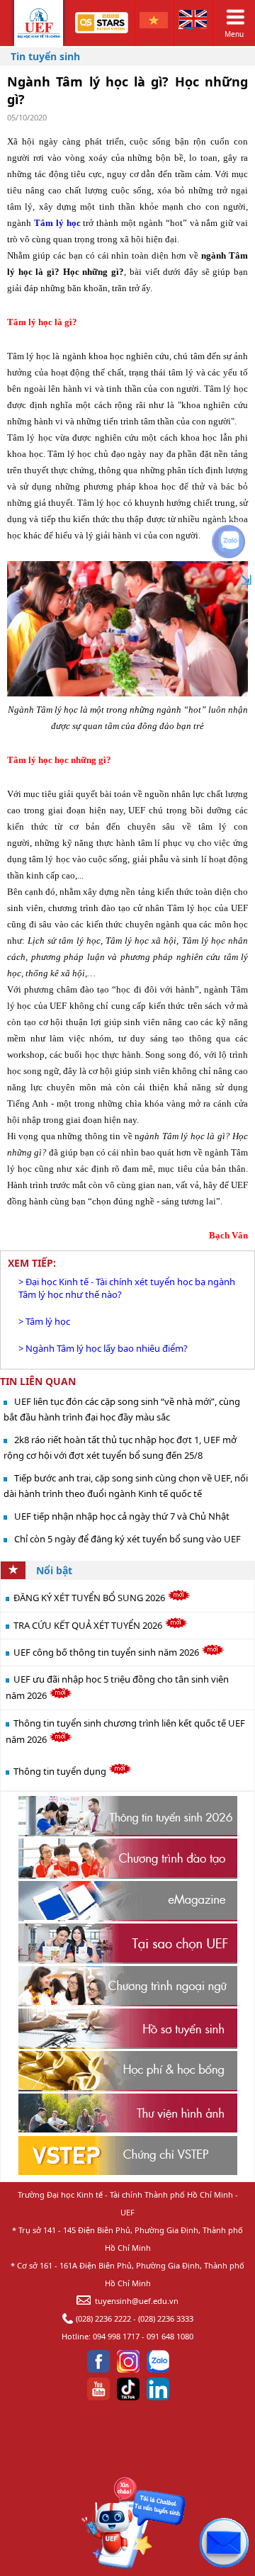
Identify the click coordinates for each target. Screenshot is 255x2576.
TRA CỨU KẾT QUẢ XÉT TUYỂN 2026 (89, 1625)
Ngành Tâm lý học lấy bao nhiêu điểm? (107, 1348)
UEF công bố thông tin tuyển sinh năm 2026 (107, 1652)
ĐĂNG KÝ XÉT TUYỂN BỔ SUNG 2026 (90, 1598)
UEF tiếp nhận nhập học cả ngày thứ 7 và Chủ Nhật (122, 1516)
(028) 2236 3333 (166, 2318)
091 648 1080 (170, 2336)
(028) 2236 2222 (103, 2318)
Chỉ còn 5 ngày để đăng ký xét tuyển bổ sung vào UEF (127, 1539)
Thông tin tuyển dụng (61, 1771)
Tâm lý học (48, 1321)
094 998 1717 (116, 2336)
